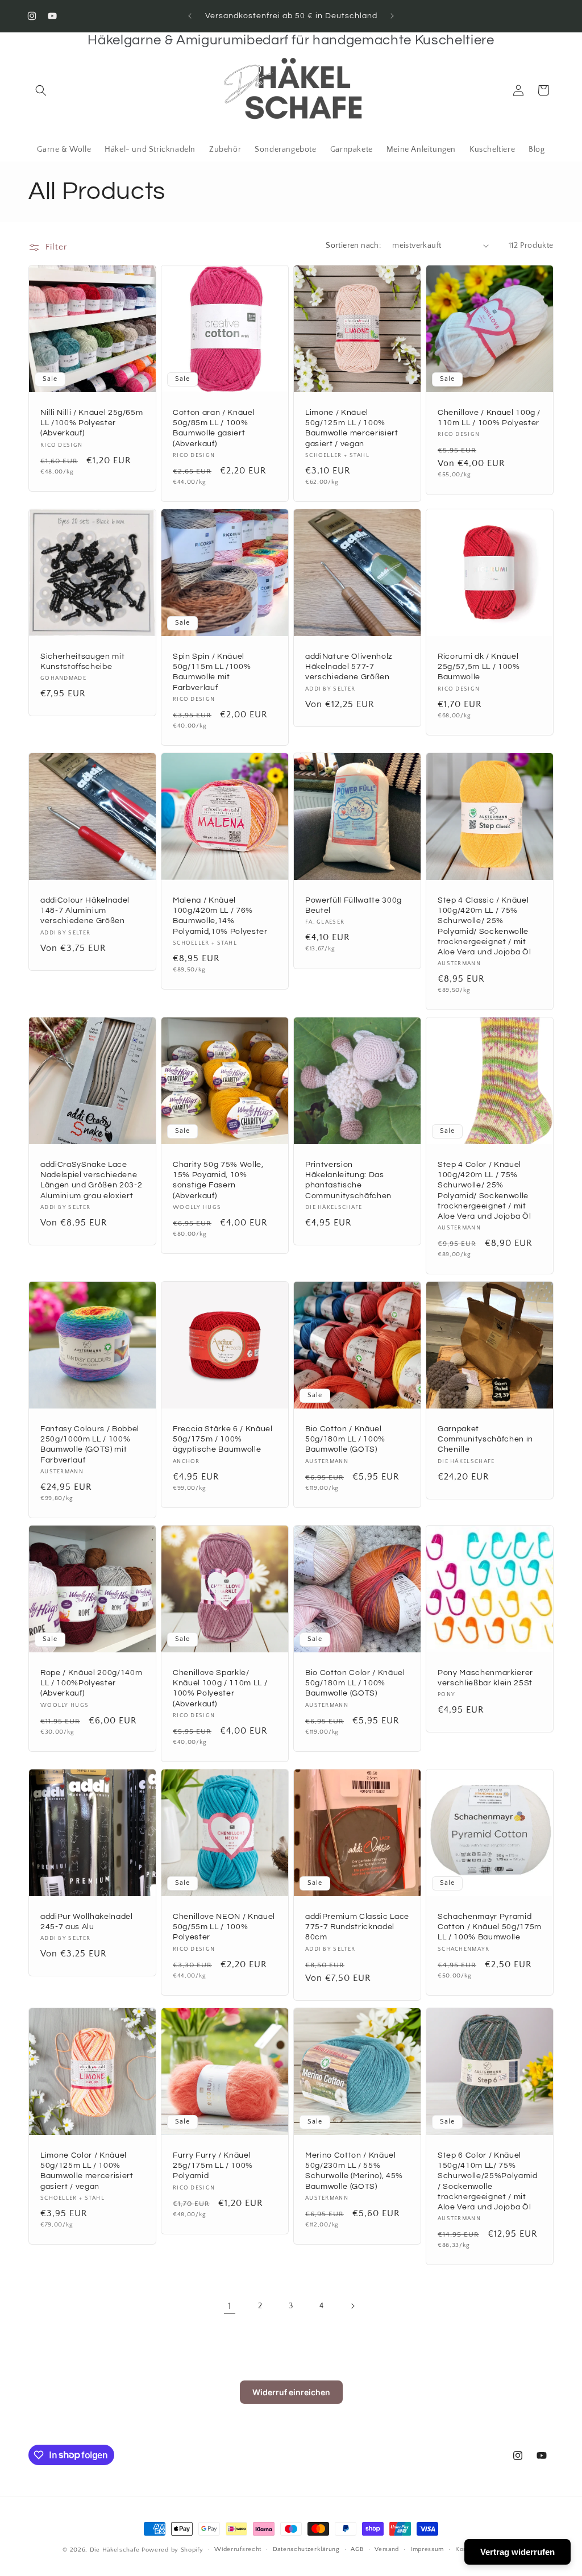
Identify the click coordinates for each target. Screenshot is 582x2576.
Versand (387, 2549)
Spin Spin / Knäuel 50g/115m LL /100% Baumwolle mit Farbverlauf (212, 672)
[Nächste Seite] (352, 2306)
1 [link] (230, 2306)
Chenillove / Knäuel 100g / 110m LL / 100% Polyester (489, 417)
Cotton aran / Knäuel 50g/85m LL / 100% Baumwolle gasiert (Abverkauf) (214, 428)
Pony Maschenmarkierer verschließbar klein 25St (485, 1678)
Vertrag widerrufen (517, 2552)
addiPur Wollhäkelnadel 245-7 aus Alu (87, 1921)
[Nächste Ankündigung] (392, 16)
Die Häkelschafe (115, 2550)
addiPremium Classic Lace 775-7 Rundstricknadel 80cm (357, 1927)
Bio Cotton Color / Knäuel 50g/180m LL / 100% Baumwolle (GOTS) (355, 1683)
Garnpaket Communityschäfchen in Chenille (485, 1439)
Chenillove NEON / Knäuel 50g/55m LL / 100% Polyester (224, 1927)
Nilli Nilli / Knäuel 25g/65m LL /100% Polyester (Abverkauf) (92, 423)
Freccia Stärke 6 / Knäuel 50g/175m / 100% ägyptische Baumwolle (223, 1439)
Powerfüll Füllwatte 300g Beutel (354, 905)
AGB (357, 2549)
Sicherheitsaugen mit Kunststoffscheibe (82, 661)
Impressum (427, 2549)
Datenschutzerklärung (306, 2549)
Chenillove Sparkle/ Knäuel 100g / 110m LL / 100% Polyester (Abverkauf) (220, 1688)
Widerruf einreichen (291, 2392)
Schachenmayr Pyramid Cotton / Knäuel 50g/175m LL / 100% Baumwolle (490, 1927)
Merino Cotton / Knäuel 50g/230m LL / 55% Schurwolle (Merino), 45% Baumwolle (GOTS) (354, 2171)
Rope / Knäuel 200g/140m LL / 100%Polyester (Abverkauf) (91, 1683)
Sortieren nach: (353, 246)
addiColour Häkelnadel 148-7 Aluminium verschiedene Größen (85, 910)
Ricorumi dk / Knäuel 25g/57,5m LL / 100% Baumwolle (479, 666)
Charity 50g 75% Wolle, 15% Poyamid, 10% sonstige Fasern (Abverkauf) (218, 1180)
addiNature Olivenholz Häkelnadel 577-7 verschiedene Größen (349, 666)
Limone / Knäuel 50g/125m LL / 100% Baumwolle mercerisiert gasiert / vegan (352, 428)
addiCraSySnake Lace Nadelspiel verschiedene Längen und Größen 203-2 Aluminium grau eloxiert (91, 1180)
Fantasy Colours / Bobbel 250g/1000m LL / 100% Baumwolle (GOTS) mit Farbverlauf (90, 1444)
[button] (41, 90)
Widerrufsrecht (238, 2549)
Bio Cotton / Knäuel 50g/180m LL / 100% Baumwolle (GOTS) (345, 1439)
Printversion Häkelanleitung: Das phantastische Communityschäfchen (348, 1180)
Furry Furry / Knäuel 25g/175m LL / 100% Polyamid (213, 2165)
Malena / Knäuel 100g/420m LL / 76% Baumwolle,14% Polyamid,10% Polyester (220, 916)
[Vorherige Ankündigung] (190, 16)
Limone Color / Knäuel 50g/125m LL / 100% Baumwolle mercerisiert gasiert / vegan (87, 2171)
